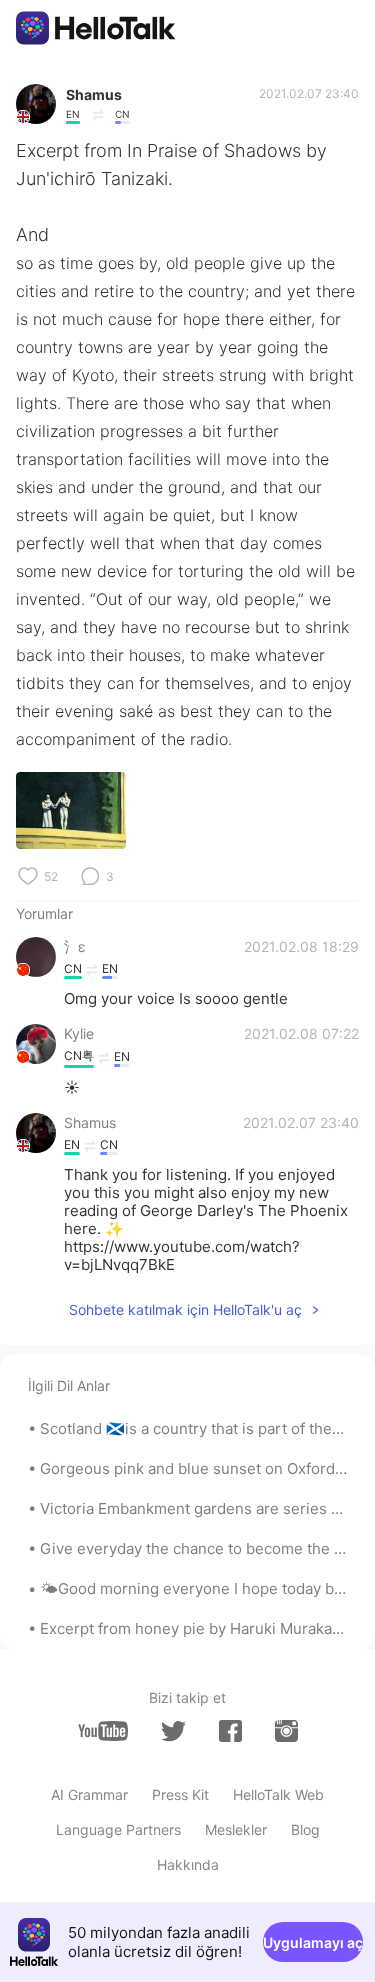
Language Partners (118, 1829)
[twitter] (173, 1731)
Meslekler (236, 1829)
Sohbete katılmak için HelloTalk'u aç (185, 1309)
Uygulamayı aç (313, 1942)
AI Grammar (89, 1794)
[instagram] (286, 1731)
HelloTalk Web (278, 1794)
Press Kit (180, 1794)
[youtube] (103, 1731)
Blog (305, 1829)
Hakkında (188, 1864)
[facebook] (230, 1731)
